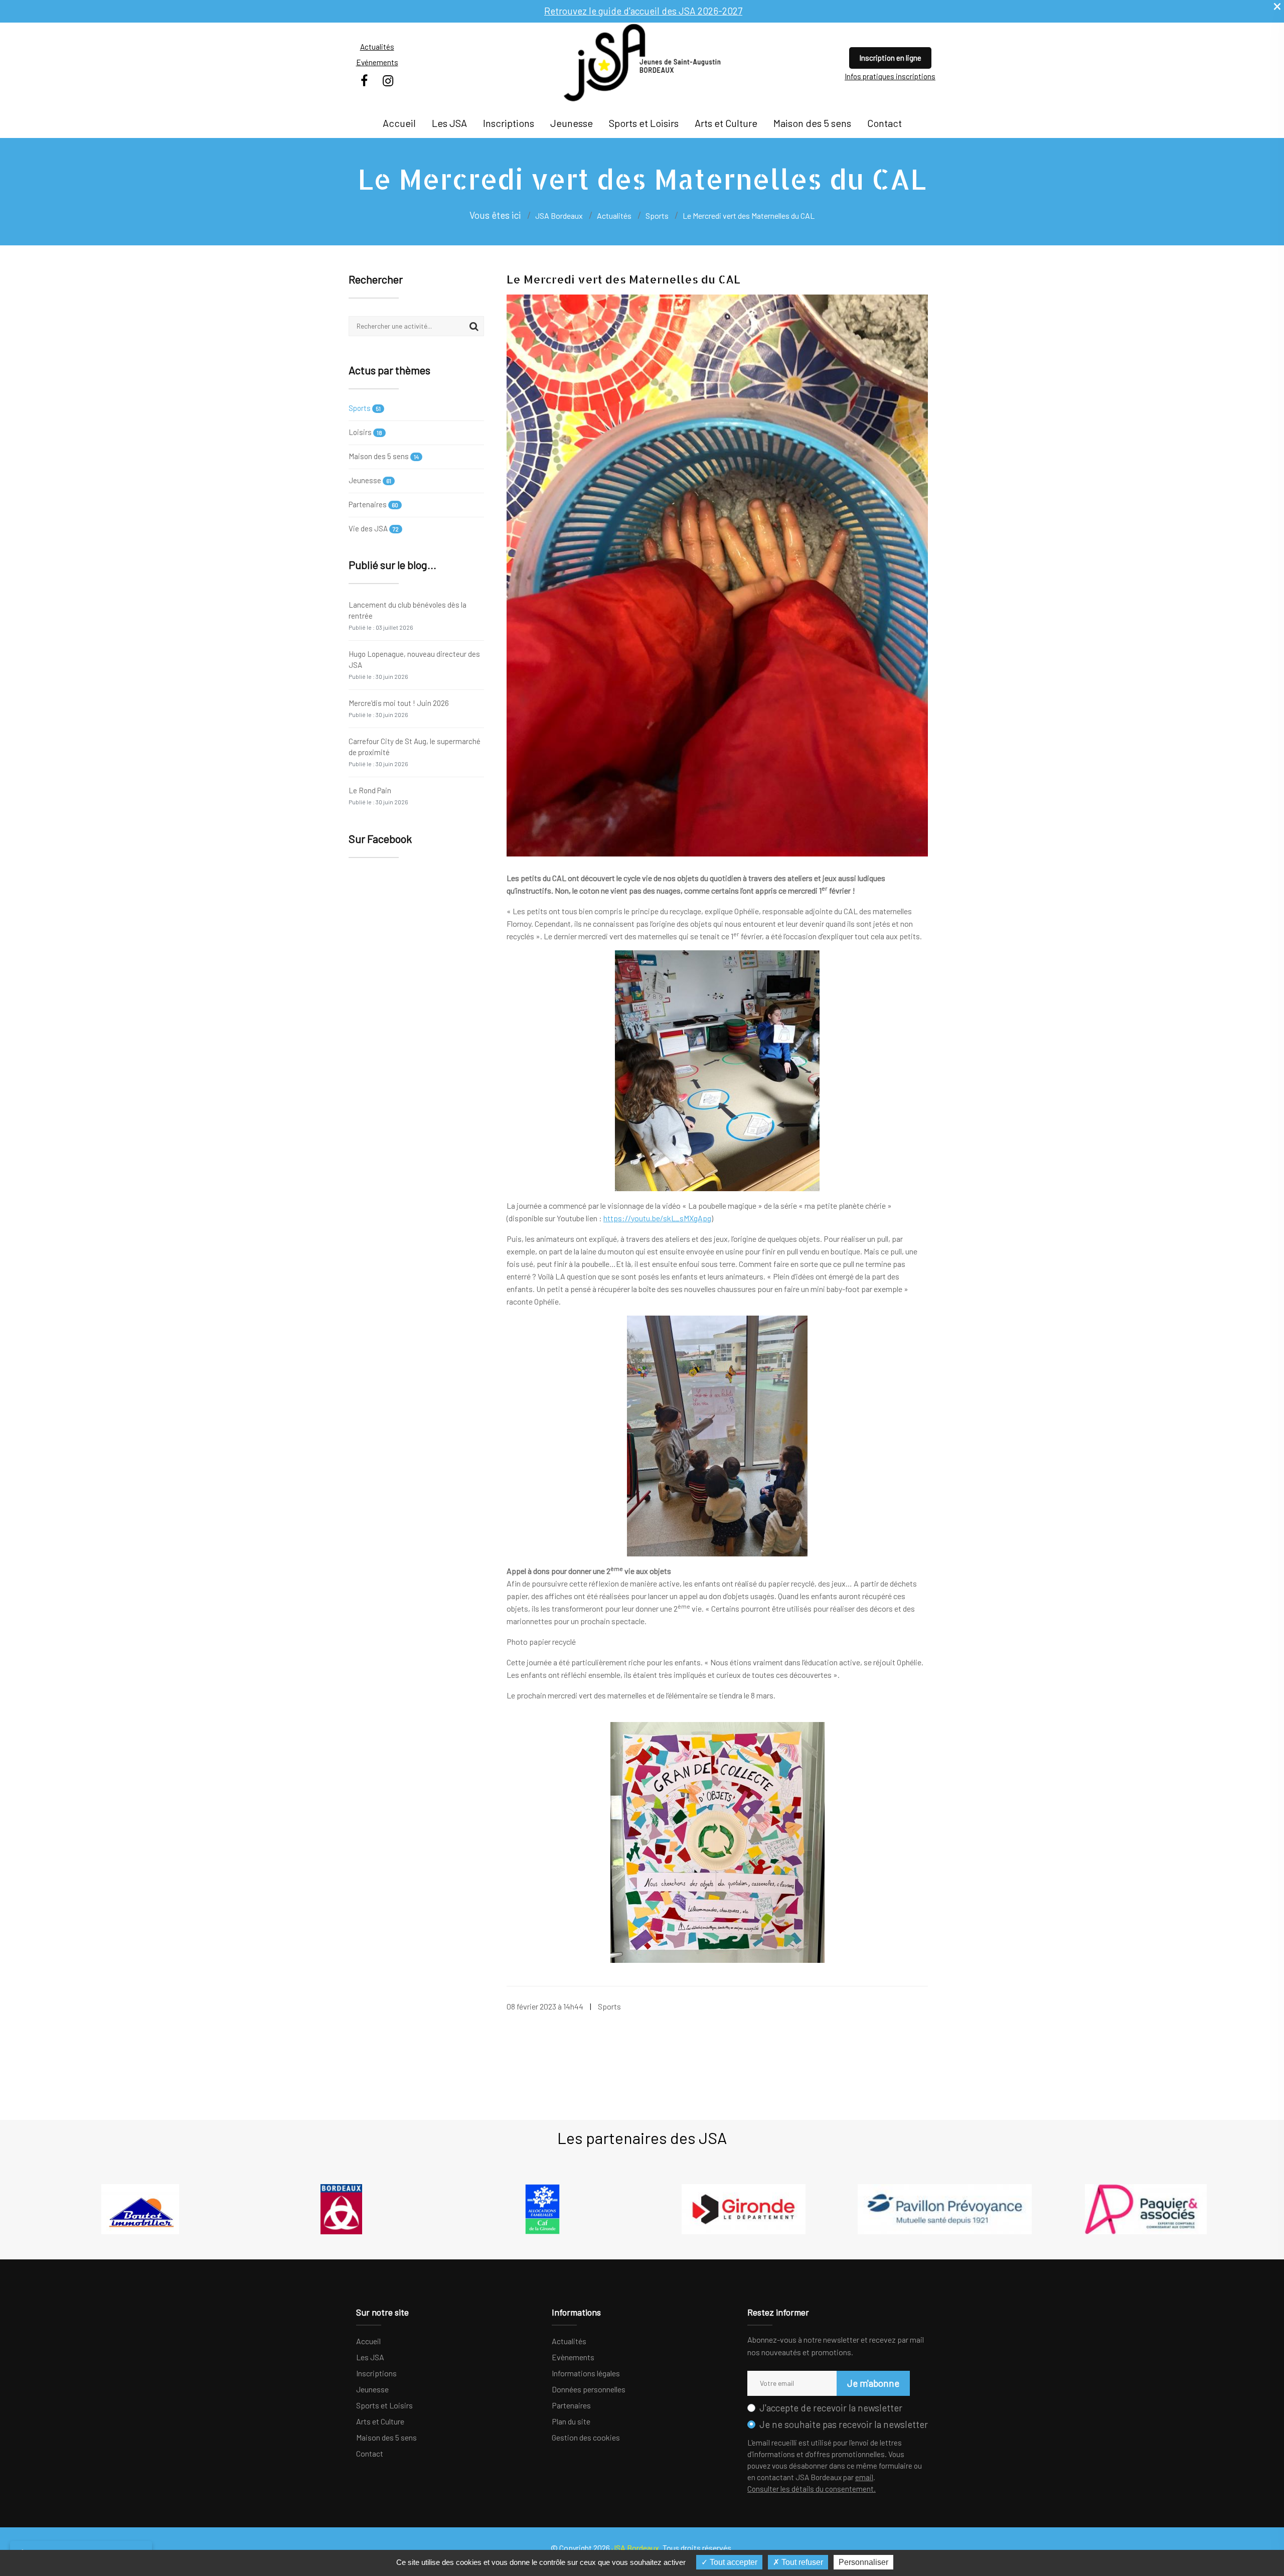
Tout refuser (801, 2562)
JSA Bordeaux (559, 216)
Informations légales (586, 2373)
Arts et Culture (726, 123)
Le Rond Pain (378, 796)
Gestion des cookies (586, 2437)
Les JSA (449, 123)
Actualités (377, 47)
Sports (365, 408)
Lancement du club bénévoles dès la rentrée (408, 615)
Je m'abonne (873, 2383)
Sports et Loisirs (644, 123)
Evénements (377, 62)
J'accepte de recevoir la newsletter (831, 2408)
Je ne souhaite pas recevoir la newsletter (844, 2424)
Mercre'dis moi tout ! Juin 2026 (399, 708)
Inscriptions (509, 123)
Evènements (573, 2357)
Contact (885, 123)
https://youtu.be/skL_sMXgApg (657, 1218)
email (864, 2477)
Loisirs (365, 432)
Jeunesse (572, 123)
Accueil (399, 123)
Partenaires (373, 504)
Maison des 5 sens (812, 123)
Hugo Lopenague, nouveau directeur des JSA (414, 665)
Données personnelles (589, 2389)
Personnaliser (863, 2562)
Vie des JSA (374, 528)
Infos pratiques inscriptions (890, 76)
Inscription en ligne (890, 58)
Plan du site (571, 2421)
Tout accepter (733, 2562)
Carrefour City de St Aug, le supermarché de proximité (415, 752)
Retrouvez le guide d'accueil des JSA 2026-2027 (643, 11)
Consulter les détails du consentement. (812, 2489)
